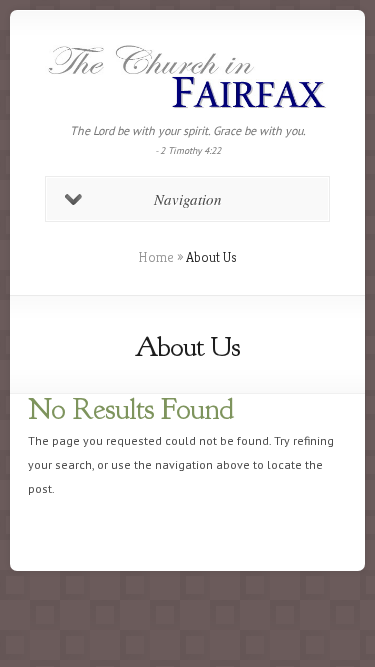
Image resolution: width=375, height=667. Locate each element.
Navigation (188, 199)
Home (156, 257)
